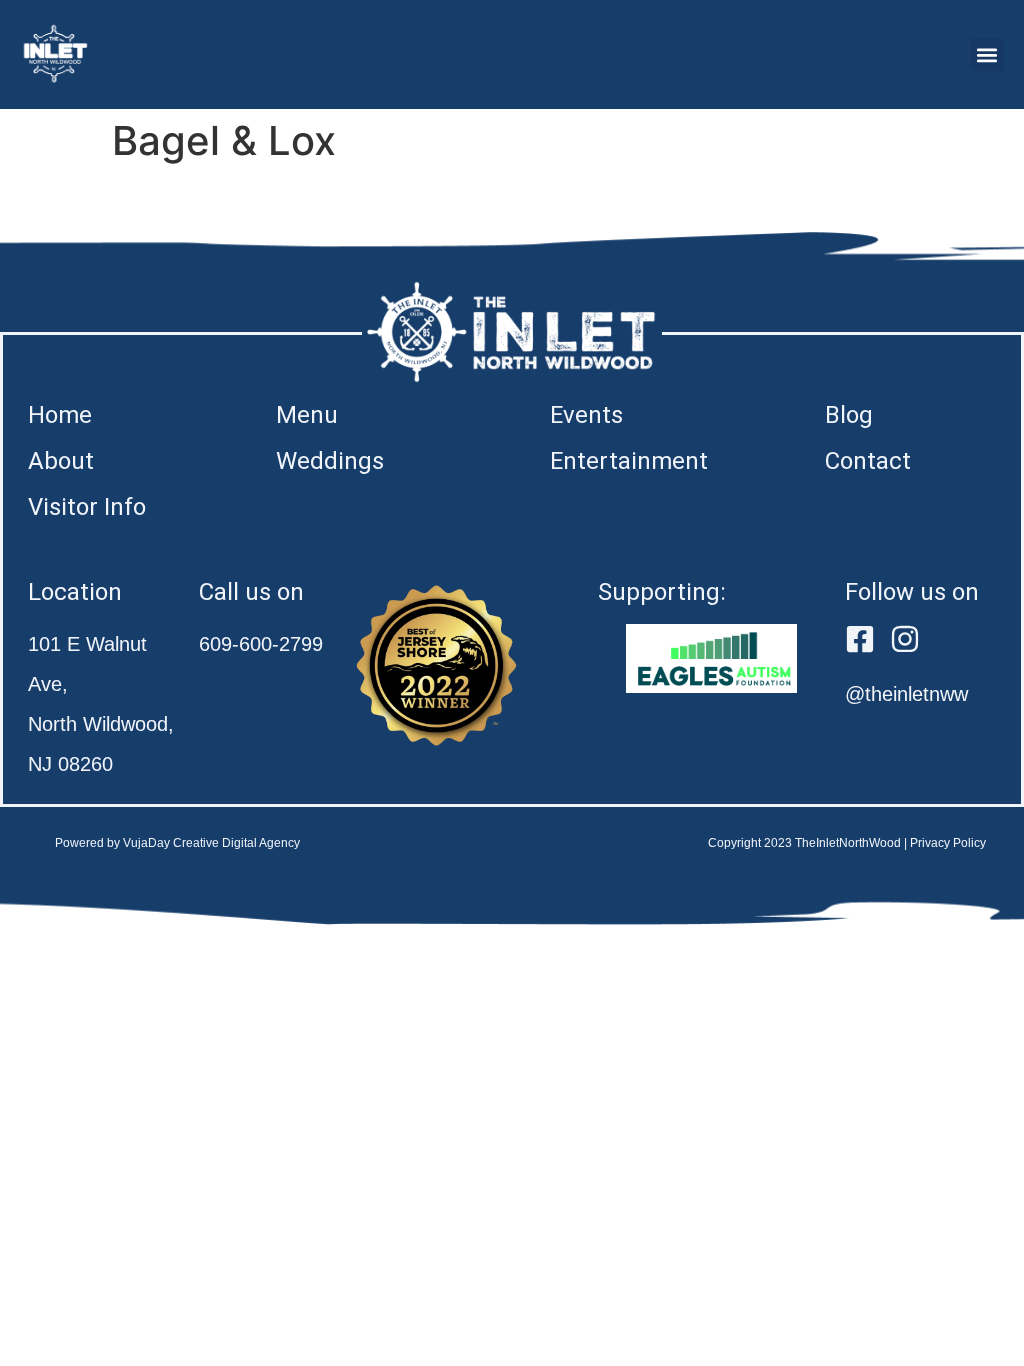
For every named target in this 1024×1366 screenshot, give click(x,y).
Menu (307, 415)
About (61, 461)
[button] (987, 54)
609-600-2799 (261, 644)
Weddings (330, 461)
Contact (868, 461)
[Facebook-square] (860, 639)
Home (60, 415)
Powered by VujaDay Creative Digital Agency (177, 843)
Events (586, 415)
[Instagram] (905, 639)
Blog (849, 415)
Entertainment (629, 461)
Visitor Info (87, 507)
